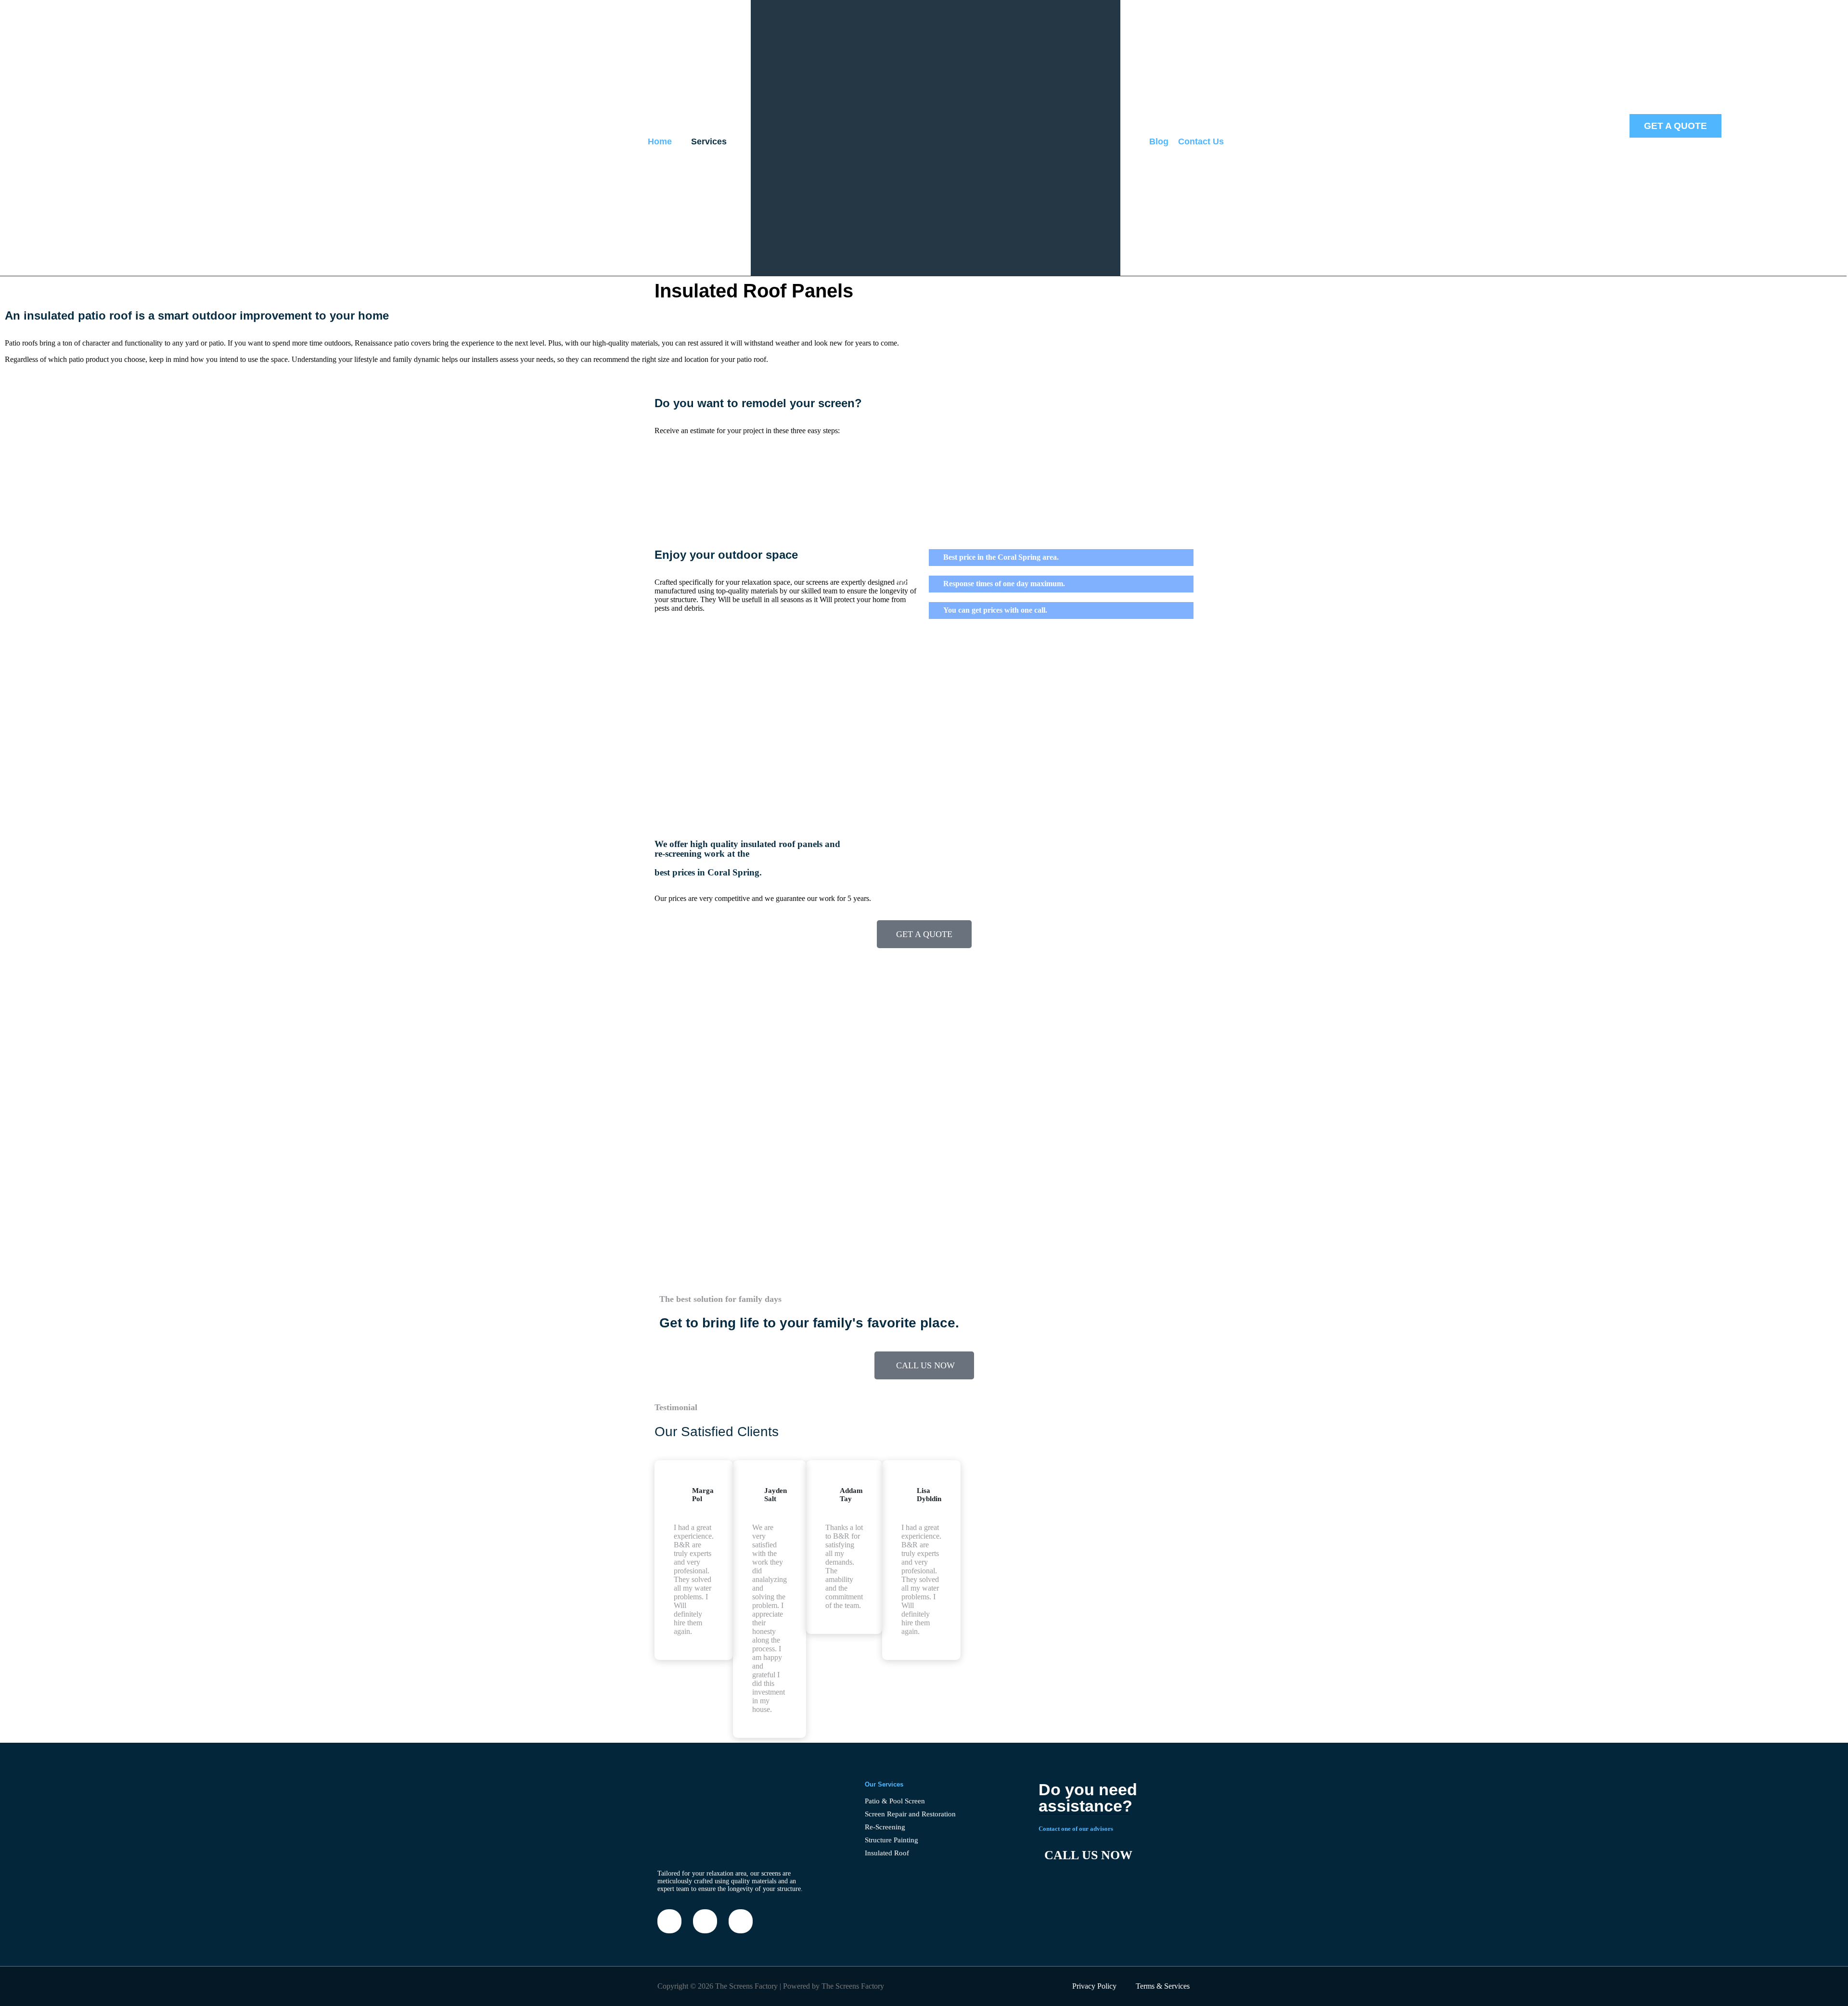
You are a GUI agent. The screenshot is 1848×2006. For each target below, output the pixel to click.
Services (709, 141)
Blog (1159, 141)
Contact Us (1201, 141)
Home (660, 141)
